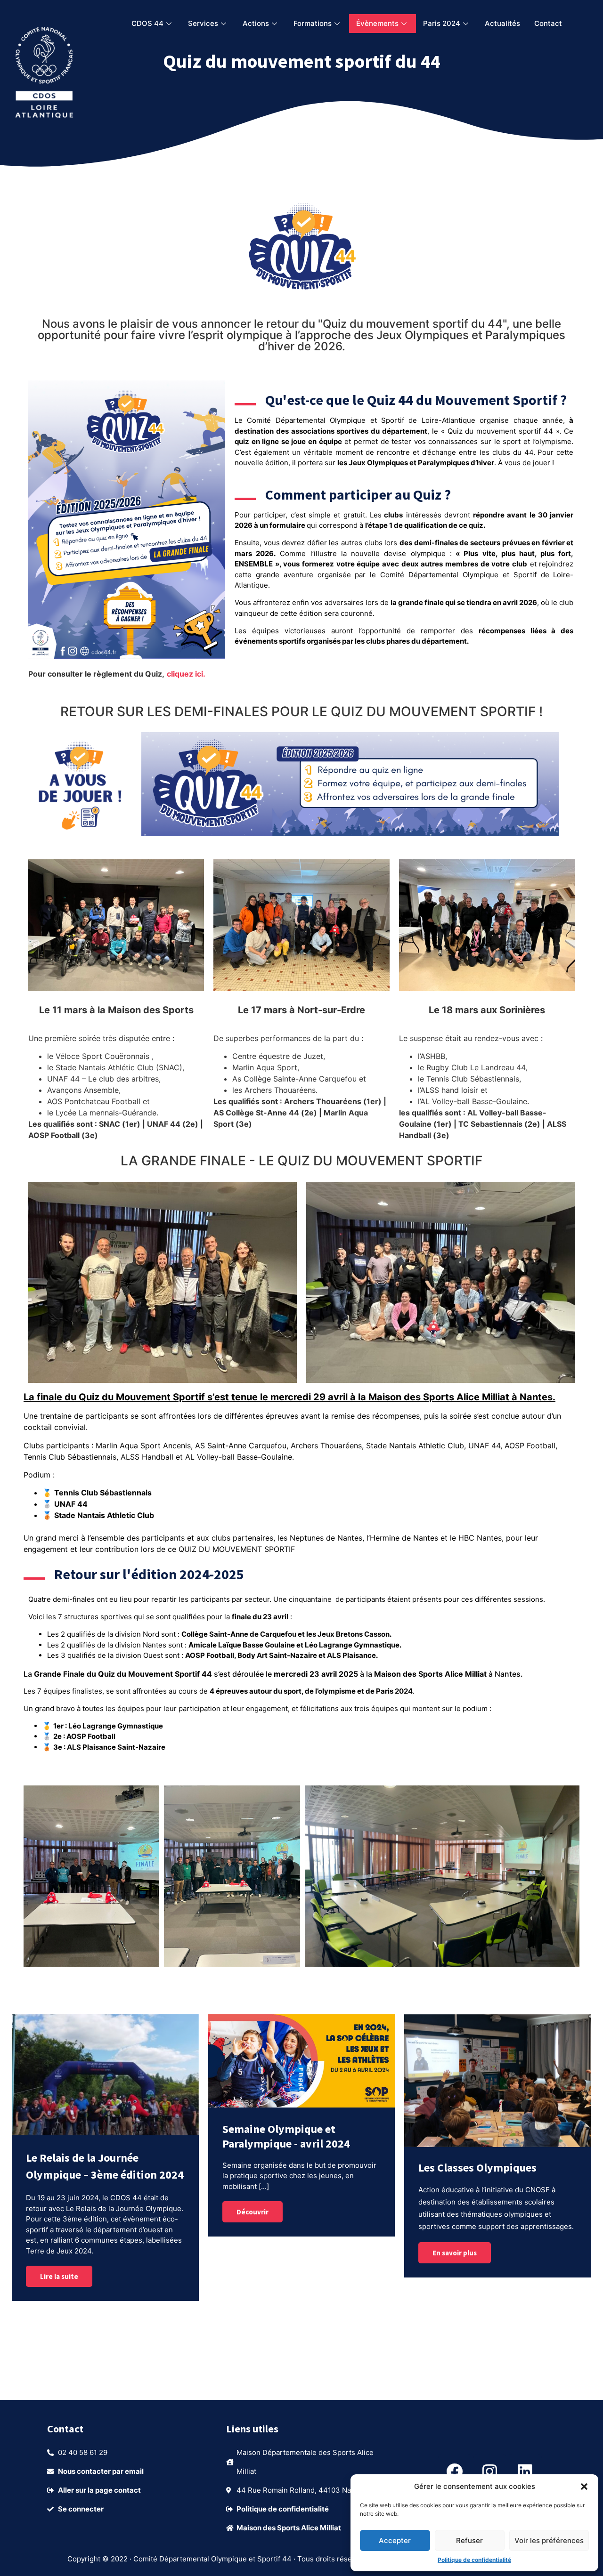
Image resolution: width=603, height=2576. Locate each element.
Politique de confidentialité (474, 2560)
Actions (256, 23)
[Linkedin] (525, 2471)
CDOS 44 (147, 23)
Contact (548, 23)
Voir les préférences (549, 2540)
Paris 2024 (442, 23)
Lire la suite (59, 2276)
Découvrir (253, 2212)
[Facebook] (455, 2471)
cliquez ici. (186, 674)
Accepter (395, 2540)
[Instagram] (490, 2471)
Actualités (502, 23)
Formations (313, 23)
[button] (584, 2487)
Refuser (469, 2540)
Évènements (377, 23)
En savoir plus (455, 2253)
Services (203, 23)
